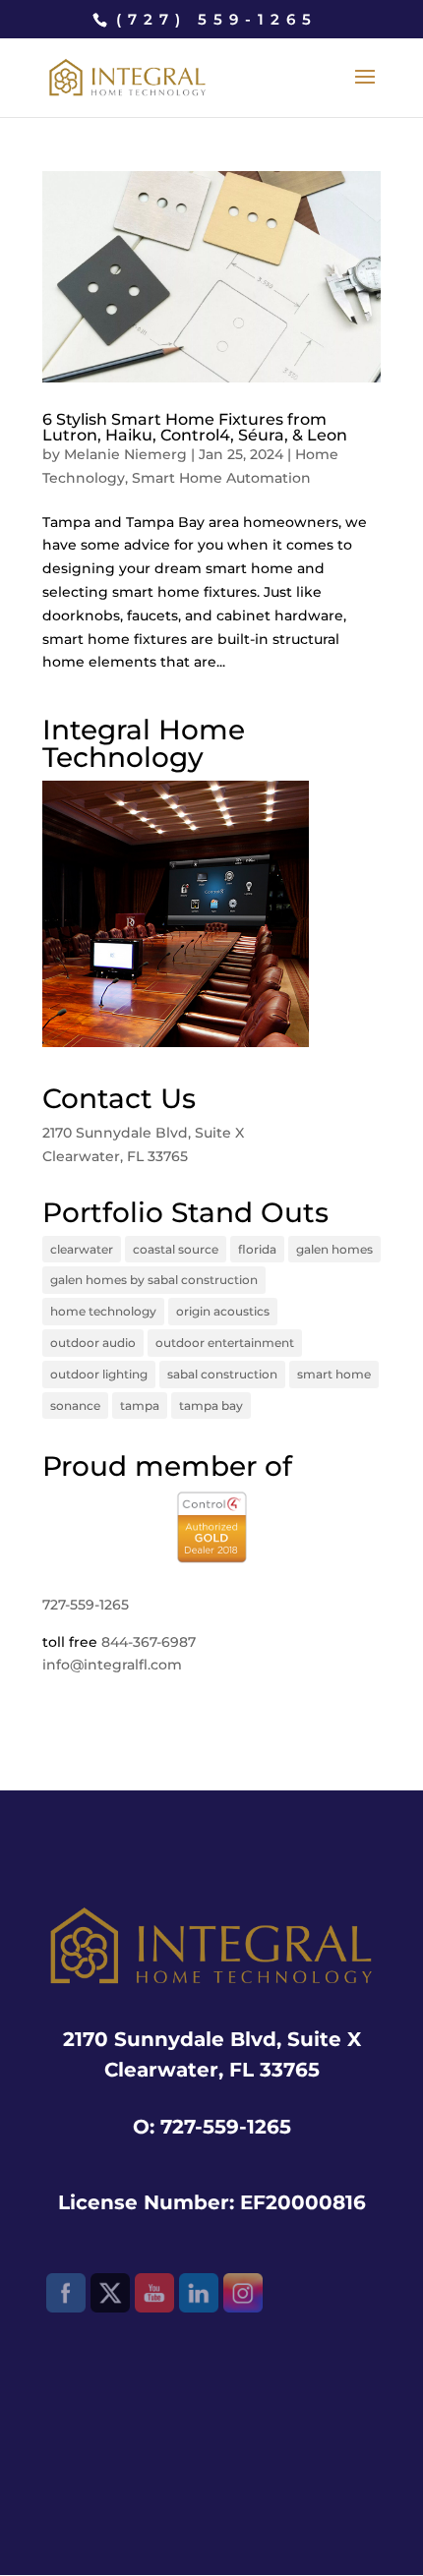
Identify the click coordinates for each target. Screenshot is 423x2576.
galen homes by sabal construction (154, 1280)
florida (257, 1249)
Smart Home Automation (221, 478)
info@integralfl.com (112, 1665)
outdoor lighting (99, 1374)
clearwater (82, 1249)
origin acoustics (223, 1311)
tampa (140, 1405)
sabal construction (222, 1374)
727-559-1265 (86, 1605)
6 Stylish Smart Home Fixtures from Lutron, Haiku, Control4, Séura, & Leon (195, 427)
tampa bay (211, 1405)
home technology (103, 1311)
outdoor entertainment (225, 1343)
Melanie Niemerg (125, 454)
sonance (75, 1405)
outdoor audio (93, 1343)
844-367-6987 (149, 1642)
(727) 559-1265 (217, 19)
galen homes (334, 1249)
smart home (334, 1374)
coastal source (176, 1249)
